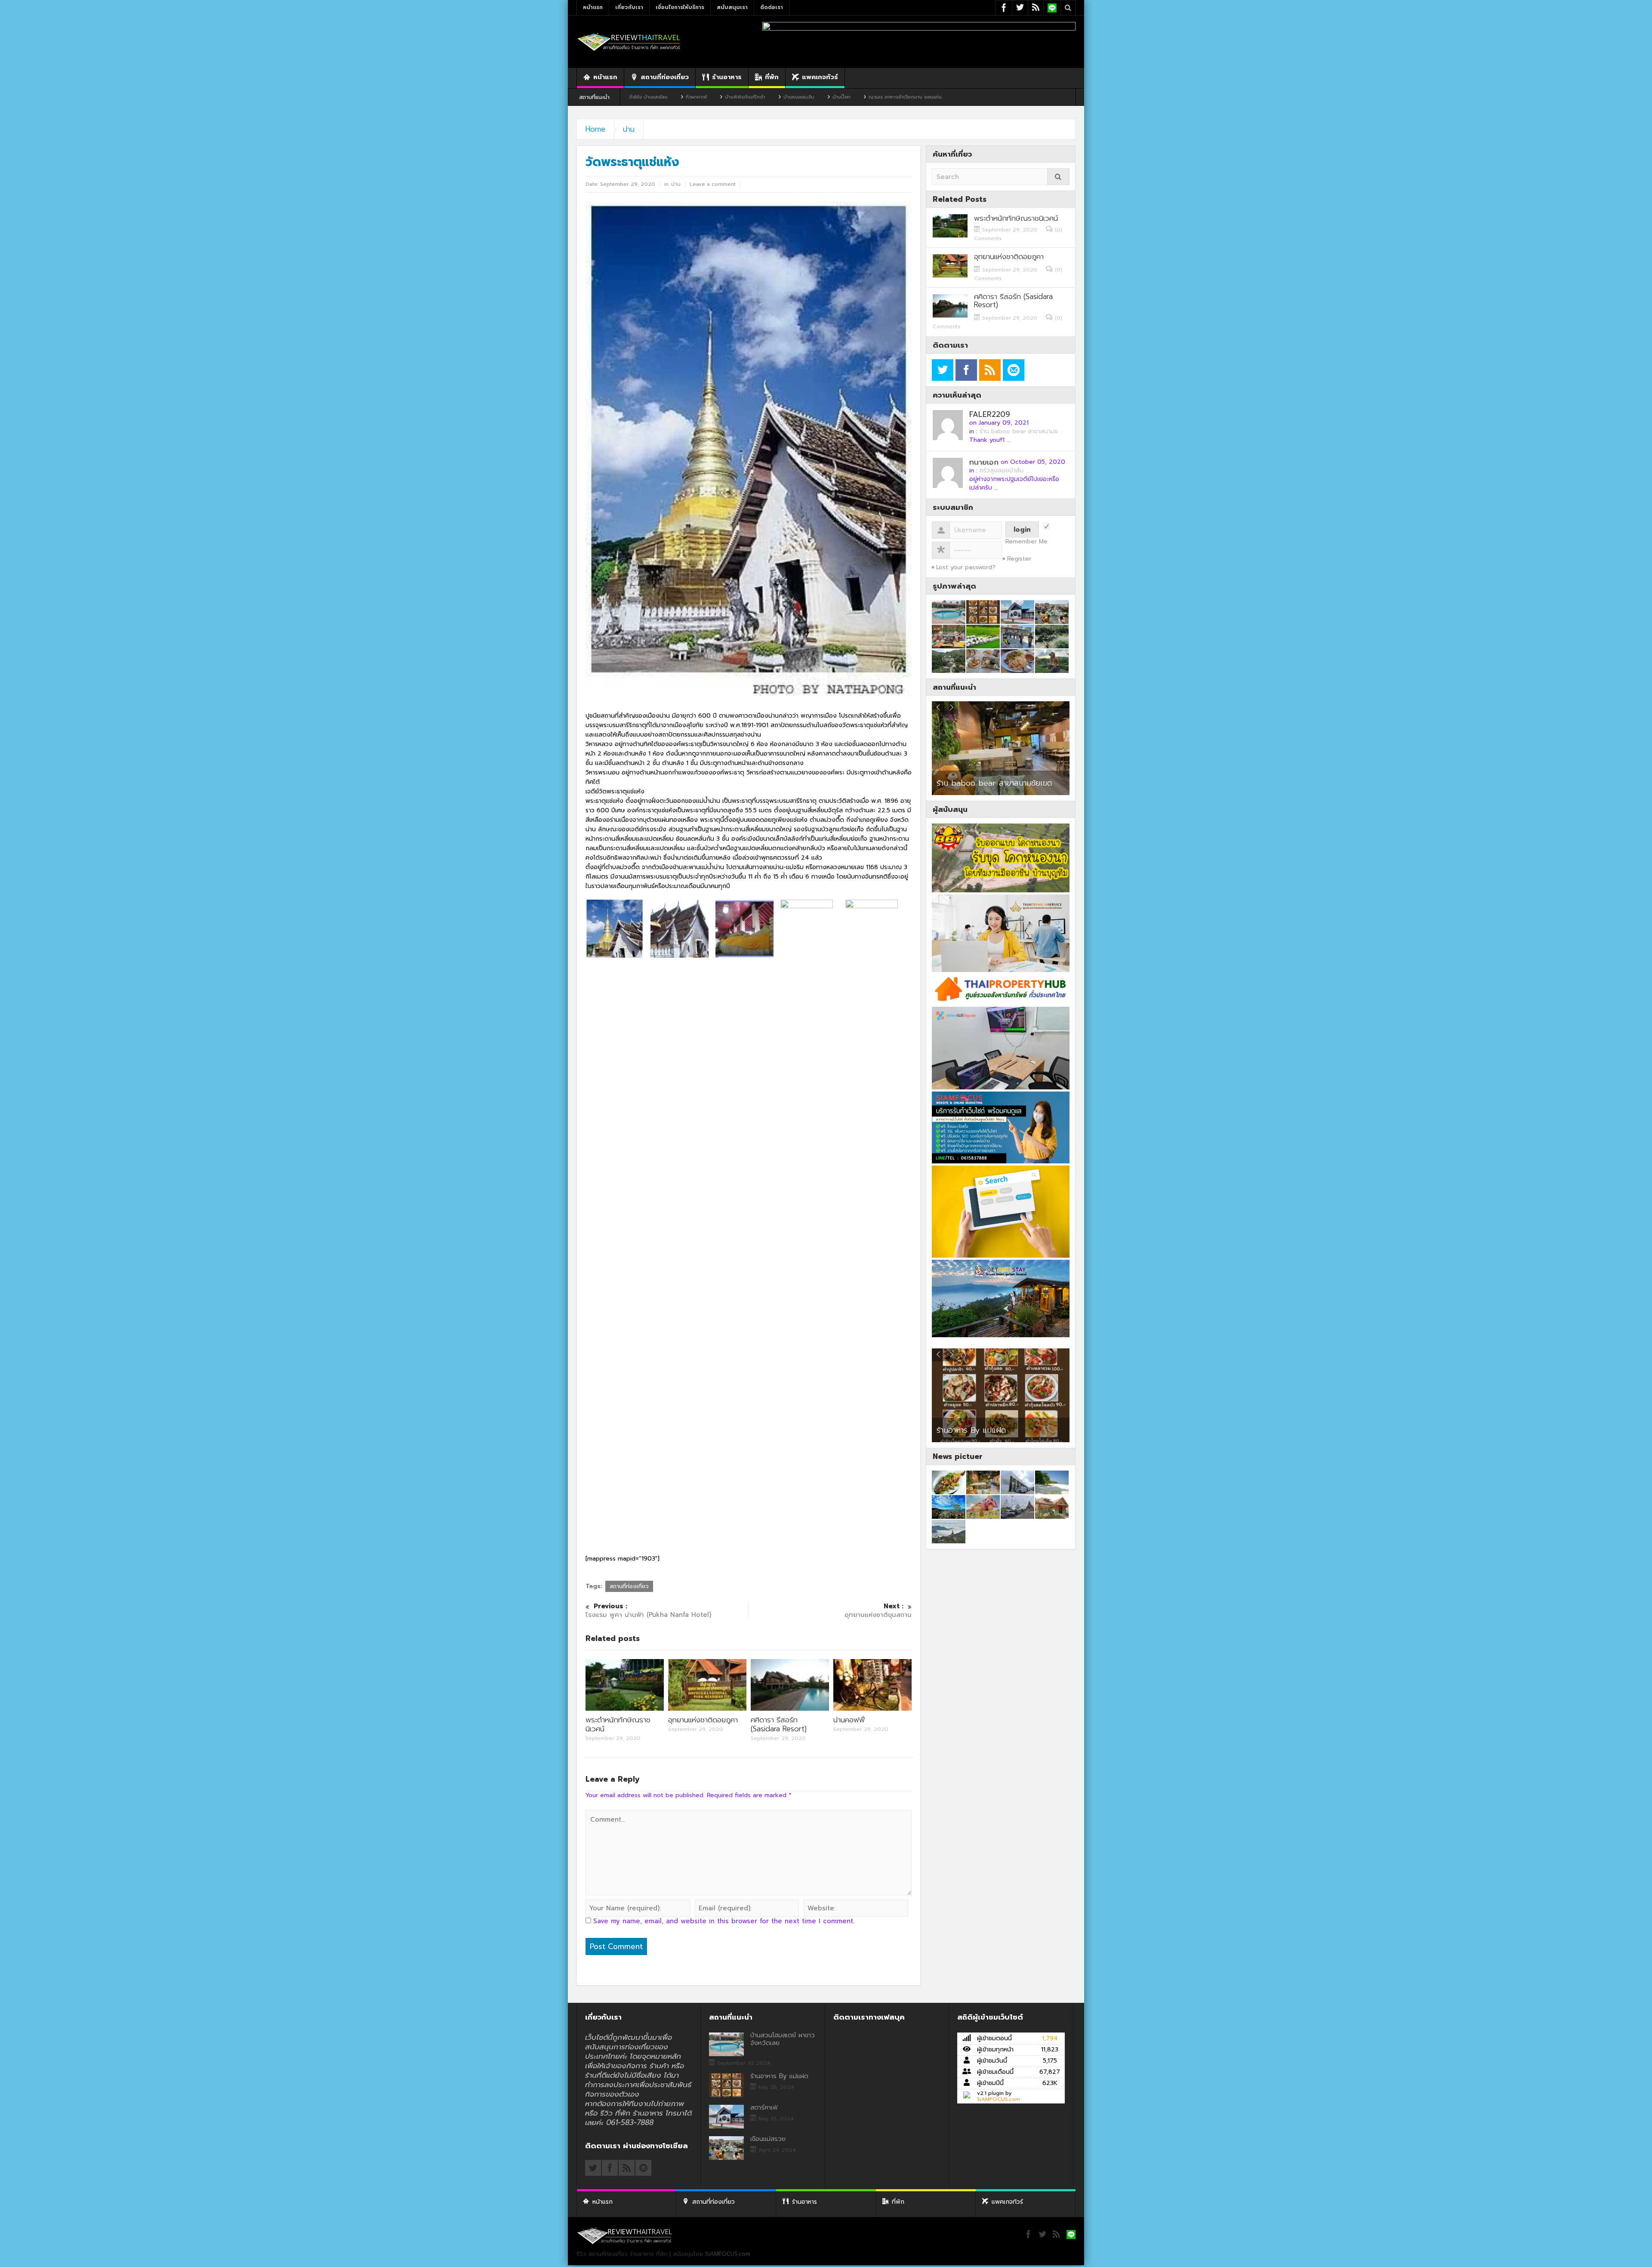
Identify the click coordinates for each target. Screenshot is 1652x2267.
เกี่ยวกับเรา (629, 7)
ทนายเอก (984, 462)
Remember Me (1026, 542)
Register (1019, 559)
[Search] (1058, 177)
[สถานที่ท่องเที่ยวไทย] (629, 42)
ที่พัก (772, 77)
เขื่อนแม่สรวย (768, 2139)
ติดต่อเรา (772, 7)
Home (595, 129)
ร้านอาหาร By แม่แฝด (779, 2076)
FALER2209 (990, 414)
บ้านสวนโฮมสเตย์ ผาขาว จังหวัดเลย (783, 2039)
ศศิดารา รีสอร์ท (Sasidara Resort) (779, 1724)
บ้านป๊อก (670, 97)
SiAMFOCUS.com (999, 2099)
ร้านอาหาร (727, 77)
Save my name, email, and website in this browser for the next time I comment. (724, 1921)
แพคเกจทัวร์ (820, 77)
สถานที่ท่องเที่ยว (665, 77)
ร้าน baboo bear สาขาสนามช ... (1022, 431)
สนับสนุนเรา (732, 7)
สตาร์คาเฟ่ (953, 1430)
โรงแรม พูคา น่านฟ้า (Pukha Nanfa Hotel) (648, 1611)
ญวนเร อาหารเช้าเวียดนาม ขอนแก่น (734, 97)
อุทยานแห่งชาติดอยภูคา (703, 1720)
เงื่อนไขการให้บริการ (680, 7)
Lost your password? (966, 567)
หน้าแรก (593, 7)
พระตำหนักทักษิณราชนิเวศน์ (618, 1724)
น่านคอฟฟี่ (849, 1720)
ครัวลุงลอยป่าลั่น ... (1005, 470)
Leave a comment (713, 184)
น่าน (629, 129)
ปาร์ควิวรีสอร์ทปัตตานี (971, 783)
